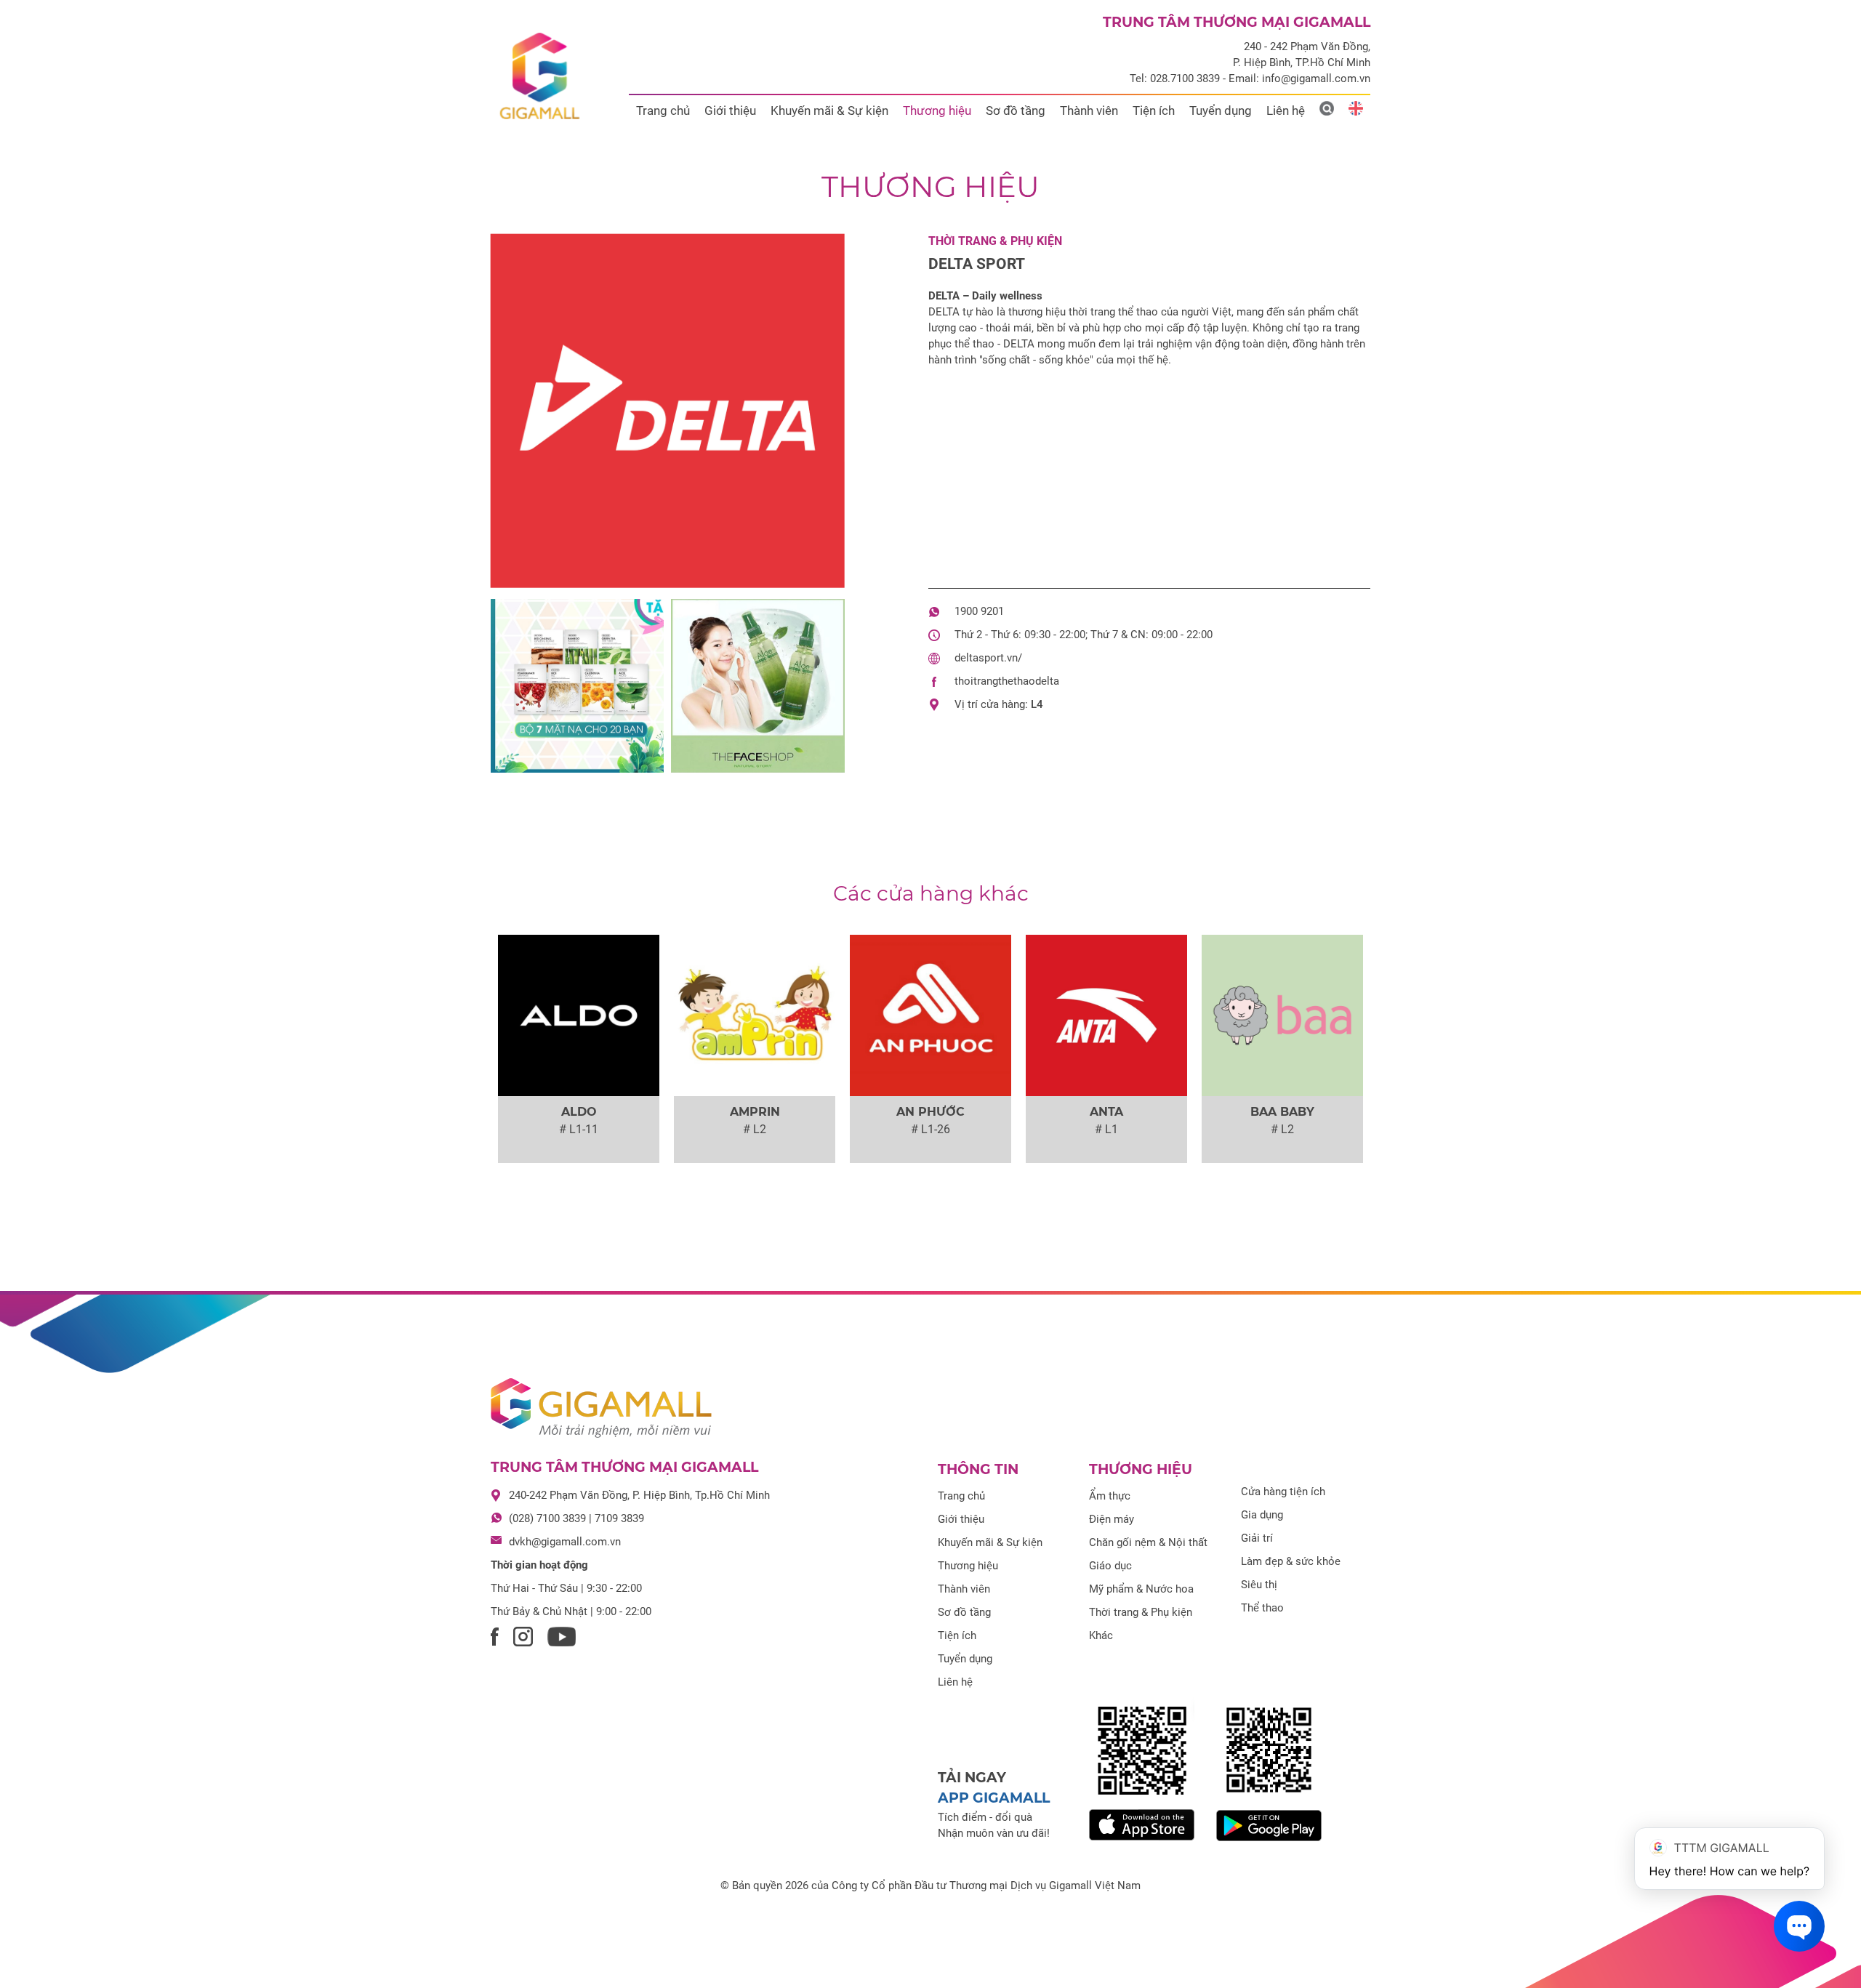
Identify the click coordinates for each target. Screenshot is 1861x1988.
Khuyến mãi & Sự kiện (829, 110)
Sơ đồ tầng (1016, 110)
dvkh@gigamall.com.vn (565, 1542)
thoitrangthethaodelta (1007, 681)
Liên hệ (1286, 110)
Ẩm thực (1110, 1496)
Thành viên (1089, 110)
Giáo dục (1110, 1566)
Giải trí (1257, 1538)
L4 (1037, 704)
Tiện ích (1154, 110)
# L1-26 (930, 1129)
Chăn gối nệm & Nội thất (1148, 1542)
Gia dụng (1262, 1515)
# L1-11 (579, 1129)
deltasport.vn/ (988, 658)
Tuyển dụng (1221, 110)
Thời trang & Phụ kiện (995, 241)
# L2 (755, 1129)
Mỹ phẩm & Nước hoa (1141, 1589)
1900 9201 (979, 611)
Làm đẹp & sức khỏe (1291, 1561)
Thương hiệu (937, 110)
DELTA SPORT (977, 264)
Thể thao (1262, 1608)
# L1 (1106, 1129)
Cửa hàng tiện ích (1283, 1492)
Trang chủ (663, 110)
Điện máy (1112, 1519)
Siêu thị (1259, 1585)
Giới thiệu (730, 110)
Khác (1101, 1635)
